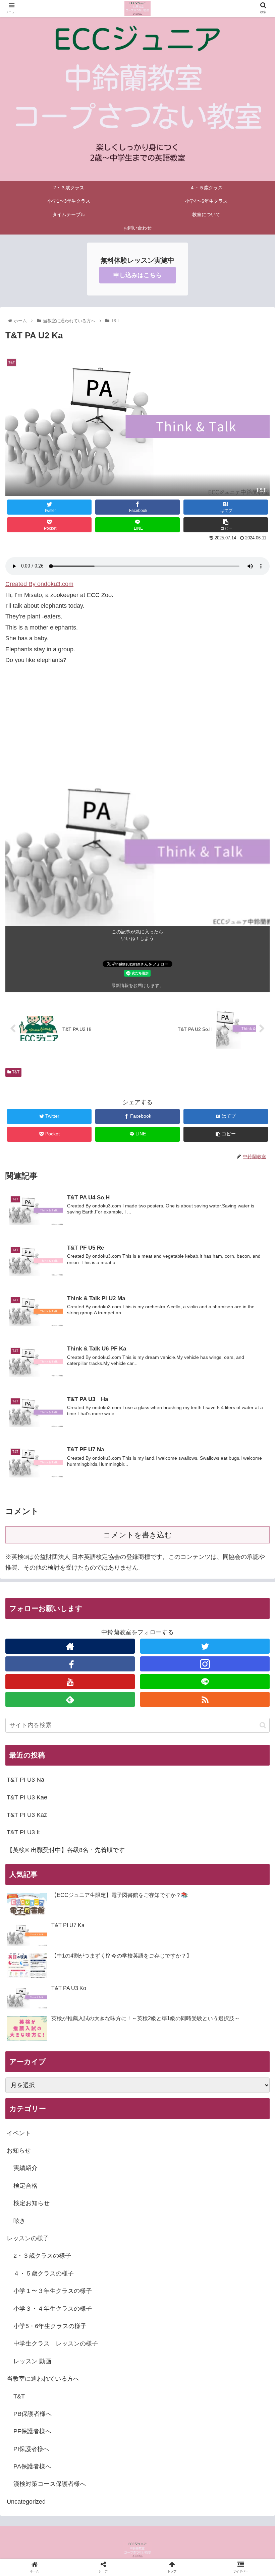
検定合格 (25, 2186)
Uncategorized (26, 2502)
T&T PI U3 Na (25, 1780)
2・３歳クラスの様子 (42, 2256)
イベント (19, 2133)
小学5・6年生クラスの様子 (50, 2326)
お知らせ (19, 2151)
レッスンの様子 (28, 2238)
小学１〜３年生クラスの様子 (53, 2291)
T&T (15, 1072)
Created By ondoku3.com (39, 584)
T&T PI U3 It (23, 1832)
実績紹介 (25, 2168)
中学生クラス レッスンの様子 (56, 2343)
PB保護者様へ (33, 2414)
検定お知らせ (32, 2203)
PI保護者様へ (31, 2449)
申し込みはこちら (137, 275)
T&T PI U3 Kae (27, 1797)
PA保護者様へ (32, 2466)
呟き (19, 2221)
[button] (263, 1725)
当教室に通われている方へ (43, 2379)
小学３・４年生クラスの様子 (53, 2309)
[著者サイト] (70, 1646)
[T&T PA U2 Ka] (169, 1670)
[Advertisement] (137, 730)
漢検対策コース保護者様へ (50, 2484)
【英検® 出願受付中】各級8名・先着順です (66, 1850)
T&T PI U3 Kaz (27, 1815)
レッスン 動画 (32, 2361)
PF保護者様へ (32, 2431)
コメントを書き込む (138, 1535)
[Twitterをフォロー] (205, 1646)
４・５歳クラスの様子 (44, 2273)
